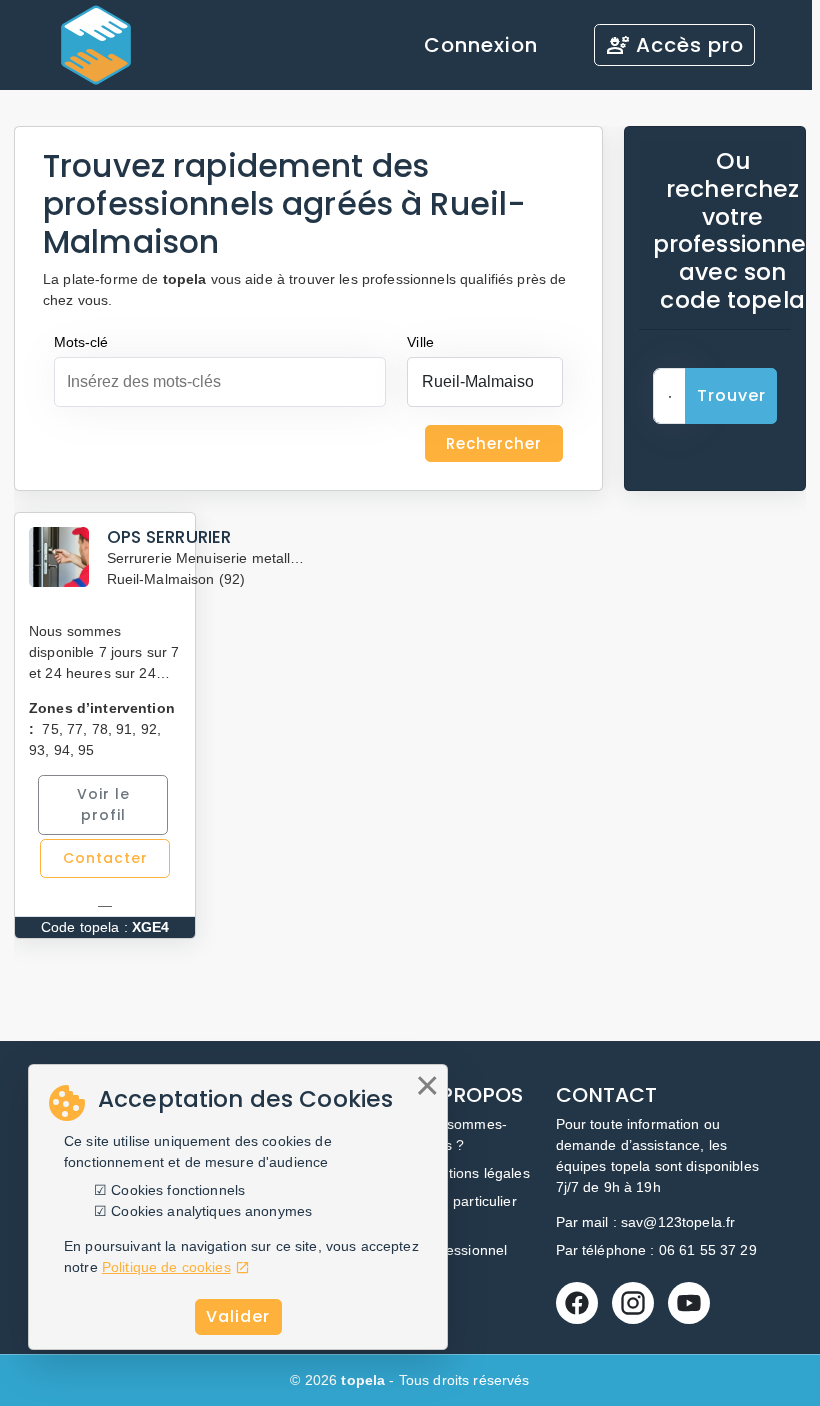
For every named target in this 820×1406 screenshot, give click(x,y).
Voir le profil (103, 804)
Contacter (105, 858)
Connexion (481, 45)
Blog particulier (469, 1201)
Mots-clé (81, 342)
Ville (420, 342)
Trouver (731, 395)
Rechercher (494, 443)
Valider (238, 1316)
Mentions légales (475, 1173)
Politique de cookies (166, 1267)
